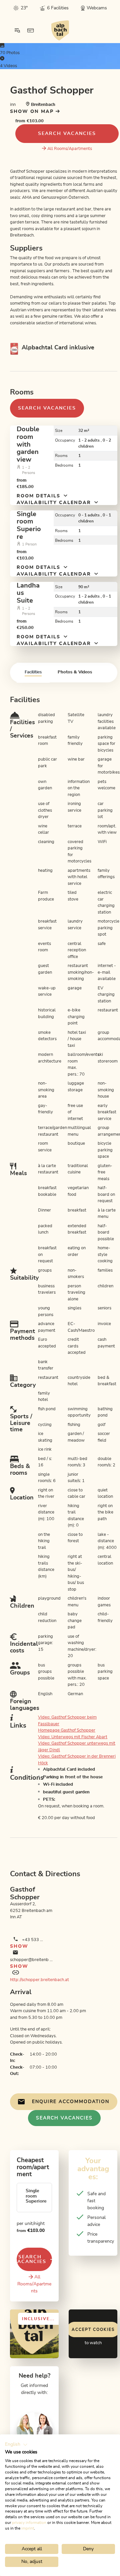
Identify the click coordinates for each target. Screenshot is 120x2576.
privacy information (29, 2523)
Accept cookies (93, 2329)
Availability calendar (55, 503)
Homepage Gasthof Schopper (67, 1730)
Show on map (33, 112)
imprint (28, 2528)
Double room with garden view (28, 444)
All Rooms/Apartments (70, 149)
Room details (39, 496)
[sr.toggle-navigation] (17, 30)
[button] (16, 2445)
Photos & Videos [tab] (75, 672)
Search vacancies (67, 134)
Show (19, 1946)
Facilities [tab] (33, 672)
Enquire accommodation (71, 2102)
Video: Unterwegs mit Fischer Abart (73, 1737)
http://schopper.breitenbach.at (39, 1980)
